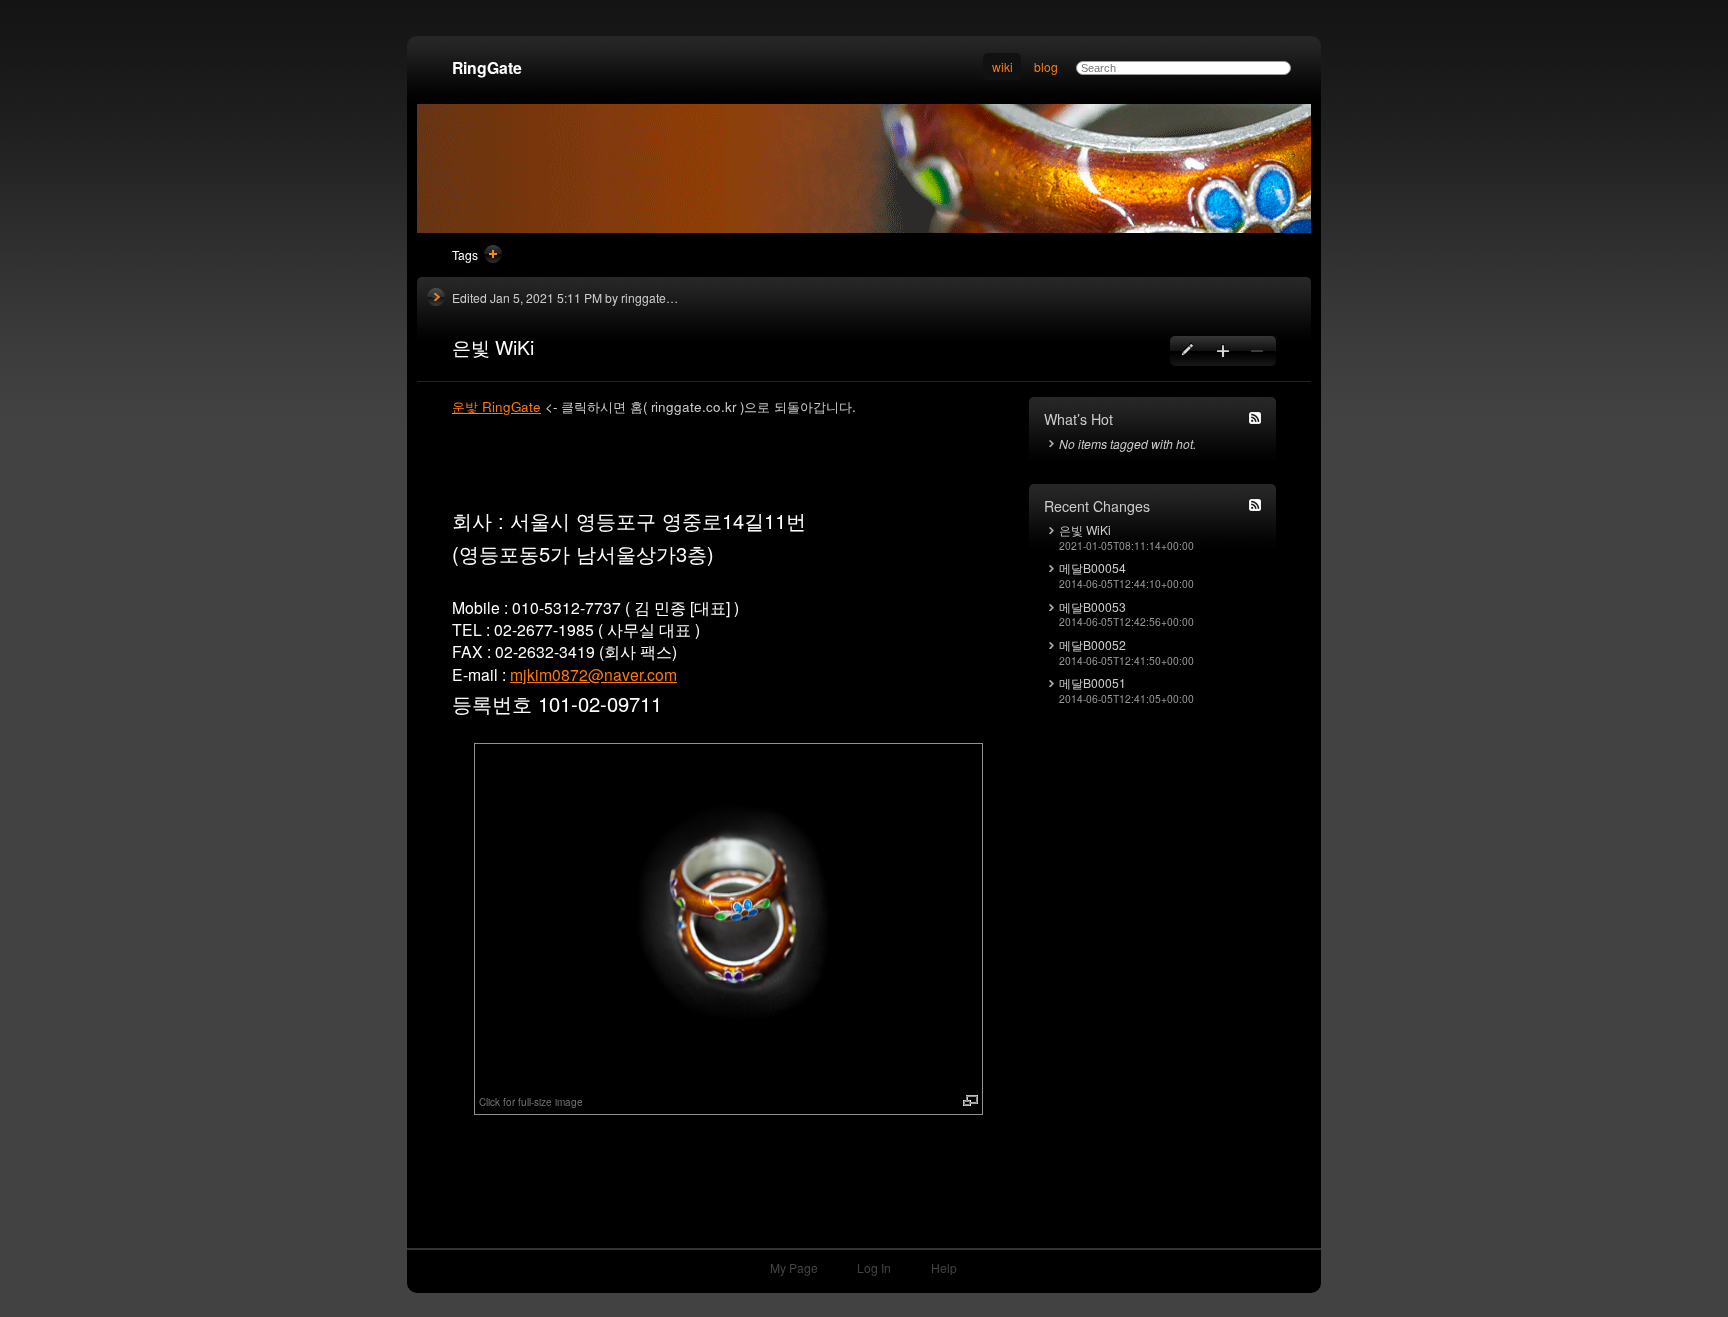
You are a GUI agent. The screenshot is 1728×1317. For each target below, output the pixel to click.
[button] (728, 916)
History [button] (436, 297)
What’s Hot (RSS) (1255, 418)
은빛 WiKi (1085, 530)
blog (1046, 66)
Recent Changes (1097, 506)
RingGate (487, 67)
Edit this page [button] (1188, 351)
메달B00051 (1092, 683)
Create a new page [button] (1222, 351)
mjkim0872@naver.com (593, 674)
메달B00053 (1092, 607)
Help (944, 1267)
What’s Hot (1078, 419)
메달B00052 (1092, 645)
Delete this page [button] (1256, 351)
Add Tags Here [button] (493, 254)
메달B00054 (1092, 568)
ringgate (643, 297)
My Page (794, 1267)
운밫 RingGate (496, 406)
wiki (1002, 66)
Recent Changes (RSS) (1255, 505)
